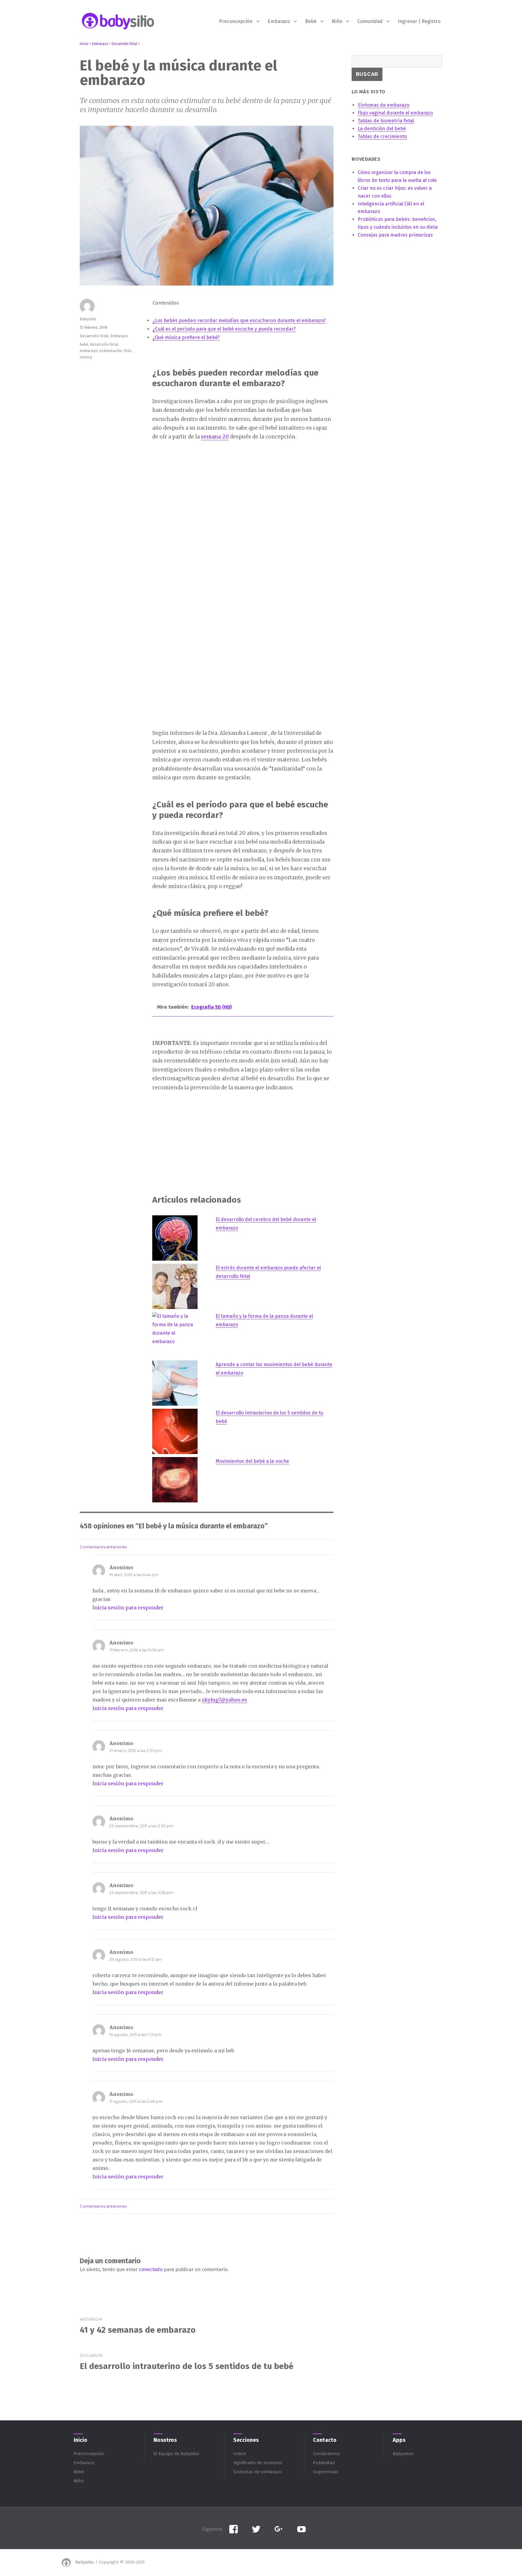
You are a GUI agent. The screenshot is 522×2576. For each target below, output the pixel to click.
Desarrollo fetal (94, 336)
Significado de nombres (258, 2463)
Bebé (311, 21)
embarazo (89, 351)
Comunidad (370, 21)
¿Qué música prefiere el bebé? (186, 337)
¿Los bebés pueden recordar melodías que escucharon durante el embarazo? (239, 320)
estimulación (111, 351)
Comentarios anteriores (103, 1547)
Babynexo (403, 2454)
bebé (84, 344)
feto (128, 351)
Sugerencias (326, 2472)
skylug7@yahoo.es (224, 1700)
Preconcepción (236, 21)
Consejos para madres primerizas (395, 235)
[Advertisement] (244, 493)
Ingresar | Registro (419, 21)
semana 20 (215, 437)
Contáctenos (326, 2454)
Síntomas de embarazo (258, 2472)
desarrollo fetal (104, 344)
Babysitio (88, 319)
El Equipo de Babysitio (176, 2454)
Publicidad (324, 2463)
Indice (240, 2454)
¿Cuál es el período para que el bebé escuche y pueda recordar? (224, 329)
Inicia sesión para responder (128, 1608)
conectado (151, 2269)
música (86, 357)
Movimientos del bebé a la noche (252, 1461)
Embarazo (279, 21)
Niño (337, 21)
